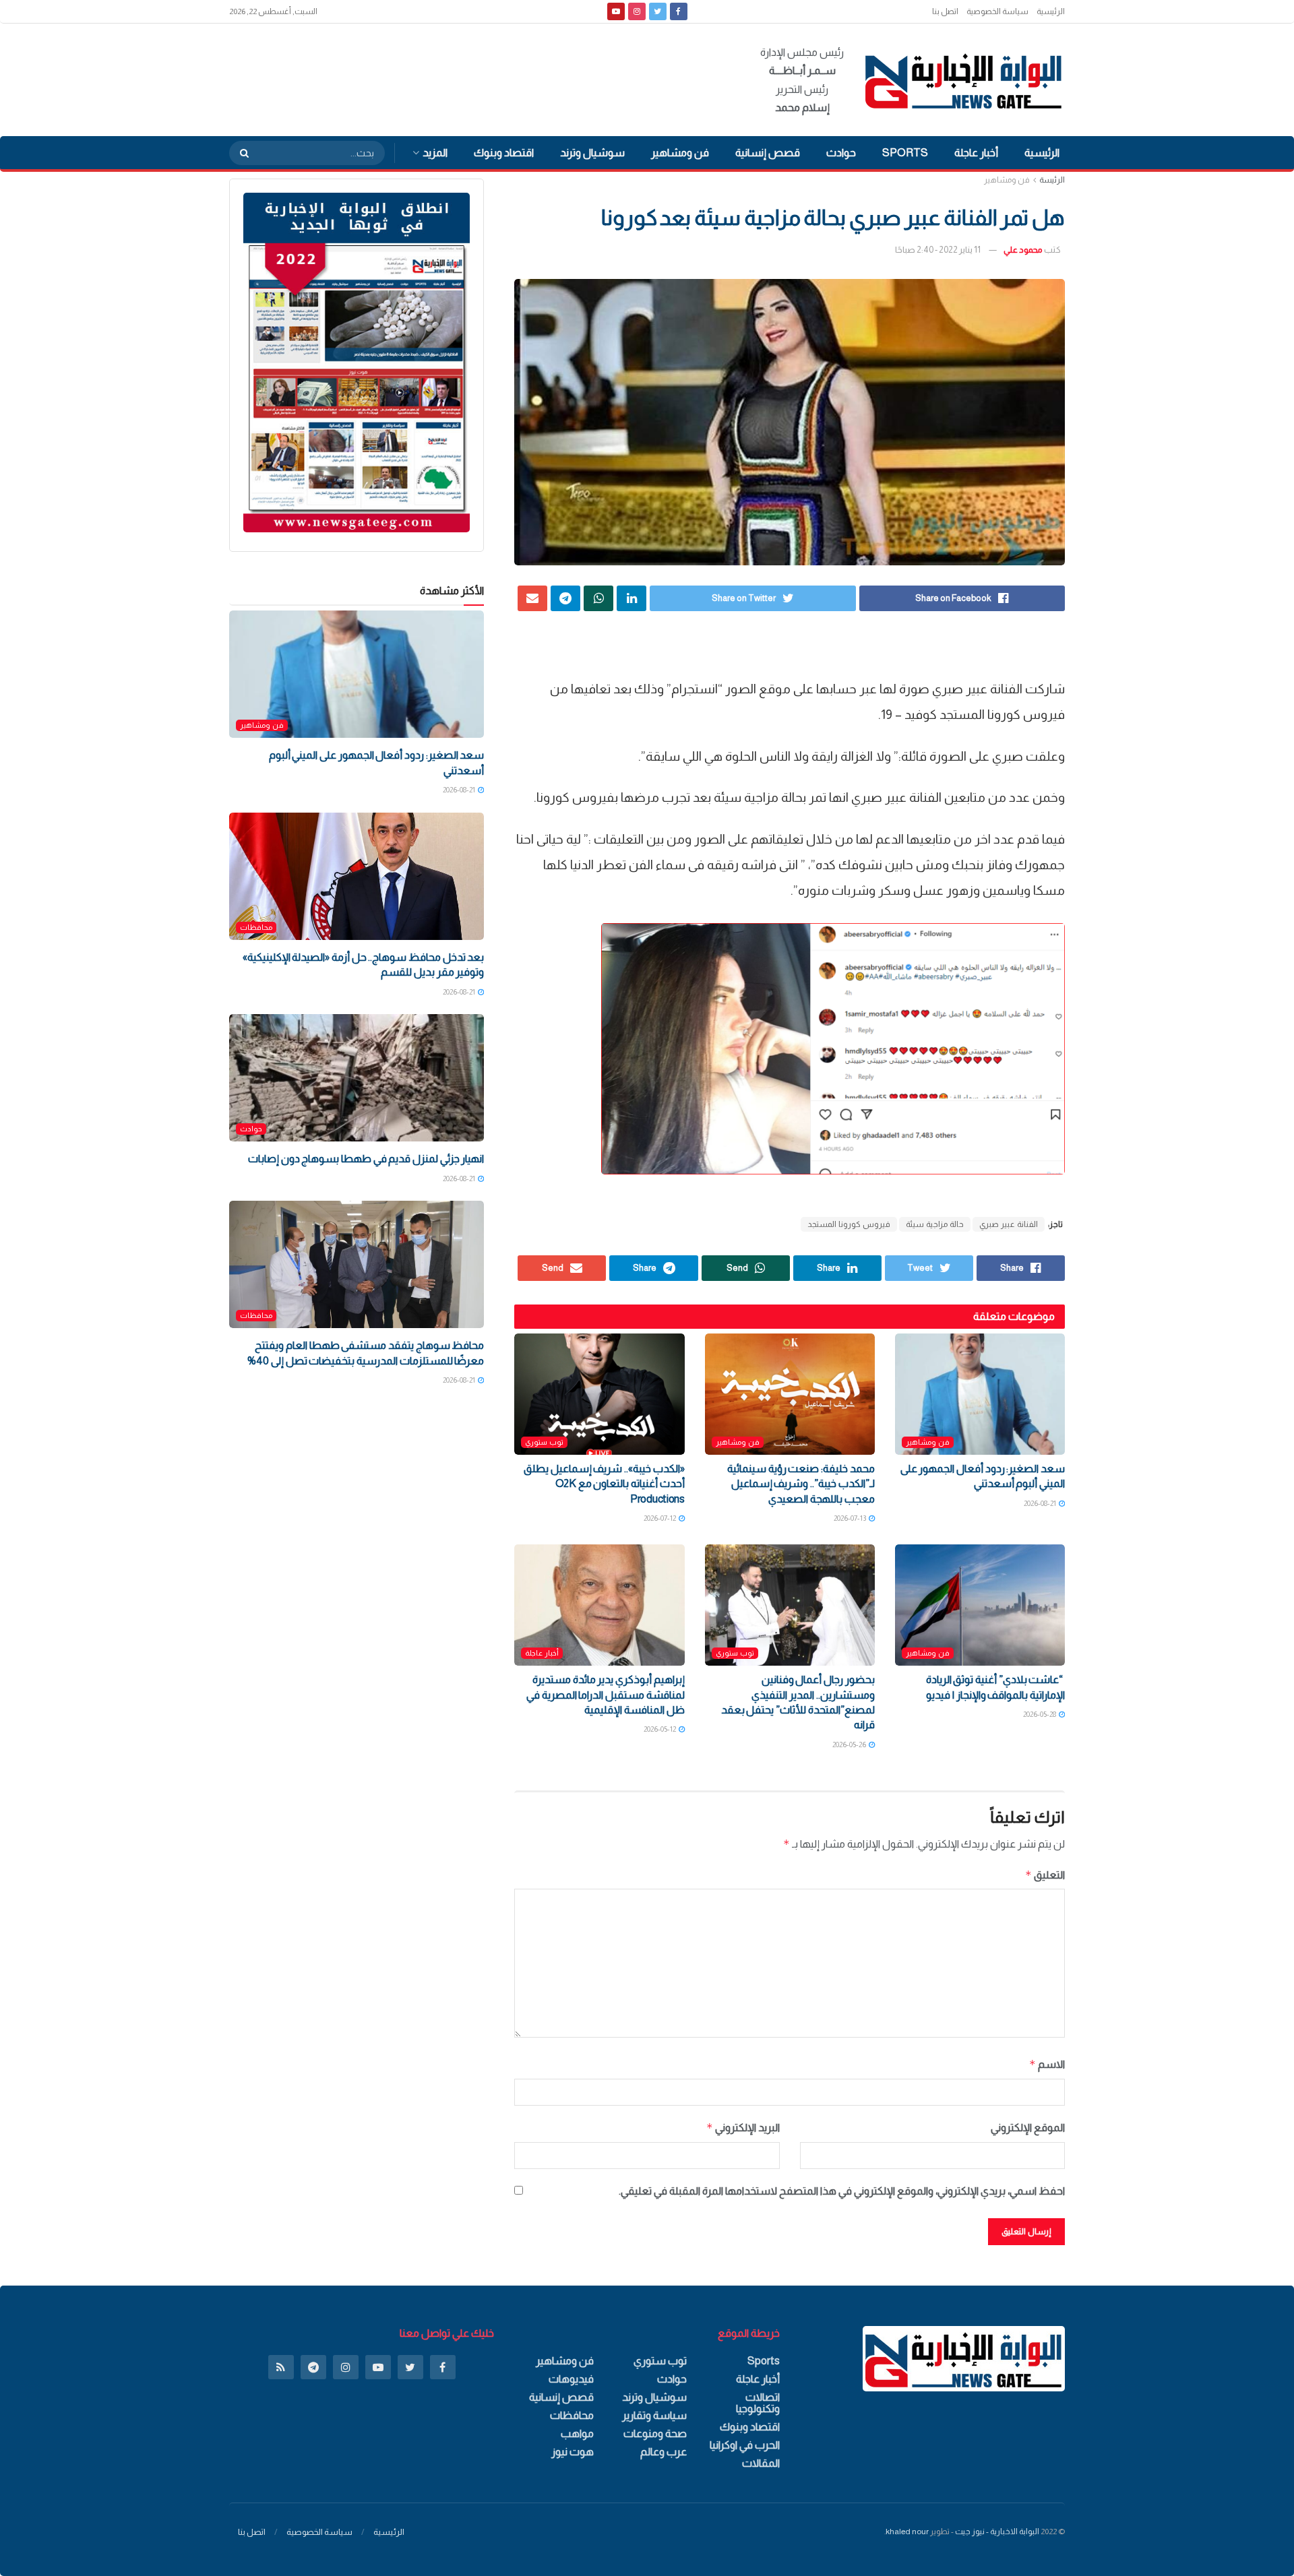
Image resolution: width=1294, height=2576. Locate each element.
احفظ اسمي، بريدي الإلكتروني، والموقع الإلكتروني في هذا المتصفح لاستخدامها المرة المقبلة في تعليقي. (842, 2191)
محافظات (256, 927)
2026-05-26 (850, 1745)
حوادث (841, 153)
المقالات (761, 2463)
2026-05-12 (660, 1729)
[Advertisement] (474, 77)
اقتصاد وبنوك (504, 153)
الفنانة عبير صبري (1009, 1224)
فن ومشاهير (680, 153)
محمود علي (1023, 250)
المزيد (435, 153)
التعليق (1045, 1875)
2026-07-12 (660, 1518)
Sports (905, 153)
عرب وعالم (664, 2452)
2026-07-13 (851, 1518)
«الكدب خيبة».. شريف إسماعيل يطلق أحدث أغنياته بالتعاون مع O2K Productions (604, 1484)
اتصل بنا (945, 11)
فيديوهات (571, 2379)
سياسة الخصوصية (997, 11)
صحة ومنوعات (655, 2433)
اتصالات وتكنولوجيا (758, 2403)
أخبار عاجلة (976, 153)
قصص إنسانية (768, 153)
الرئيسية (1051, 11)
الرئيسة (1052, 180)
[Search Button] (240, 153)
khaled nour (907, 2532)
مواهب (577, 2433)
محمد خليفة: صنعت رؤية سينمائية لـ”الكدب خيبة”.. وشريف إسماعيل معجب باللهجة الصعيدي (801, 1484)
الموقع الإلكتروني (1028, 2128)
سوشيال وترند (592, 153)
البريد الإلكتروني (743, 2128)
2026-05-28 (1040, 1714)
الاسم (1047, 2064)
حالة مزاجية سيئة (935, 1224)
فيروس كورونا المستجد (849, 1224)
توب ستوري (544, 1442)
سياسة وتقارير (654, 2415)
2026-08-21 (1041, 1503)
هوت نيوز (573, 2452)
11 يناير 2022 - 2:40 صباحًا (938, 250)
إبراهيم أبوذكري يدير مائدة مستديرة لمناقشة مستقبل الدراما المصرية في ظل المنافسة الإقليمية (606, 1695)
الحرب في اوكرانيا (745, 2445)
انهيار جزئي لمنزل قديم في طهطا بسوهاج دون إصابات (366, 1159)
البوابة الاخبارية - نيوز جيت (997, 2532)
